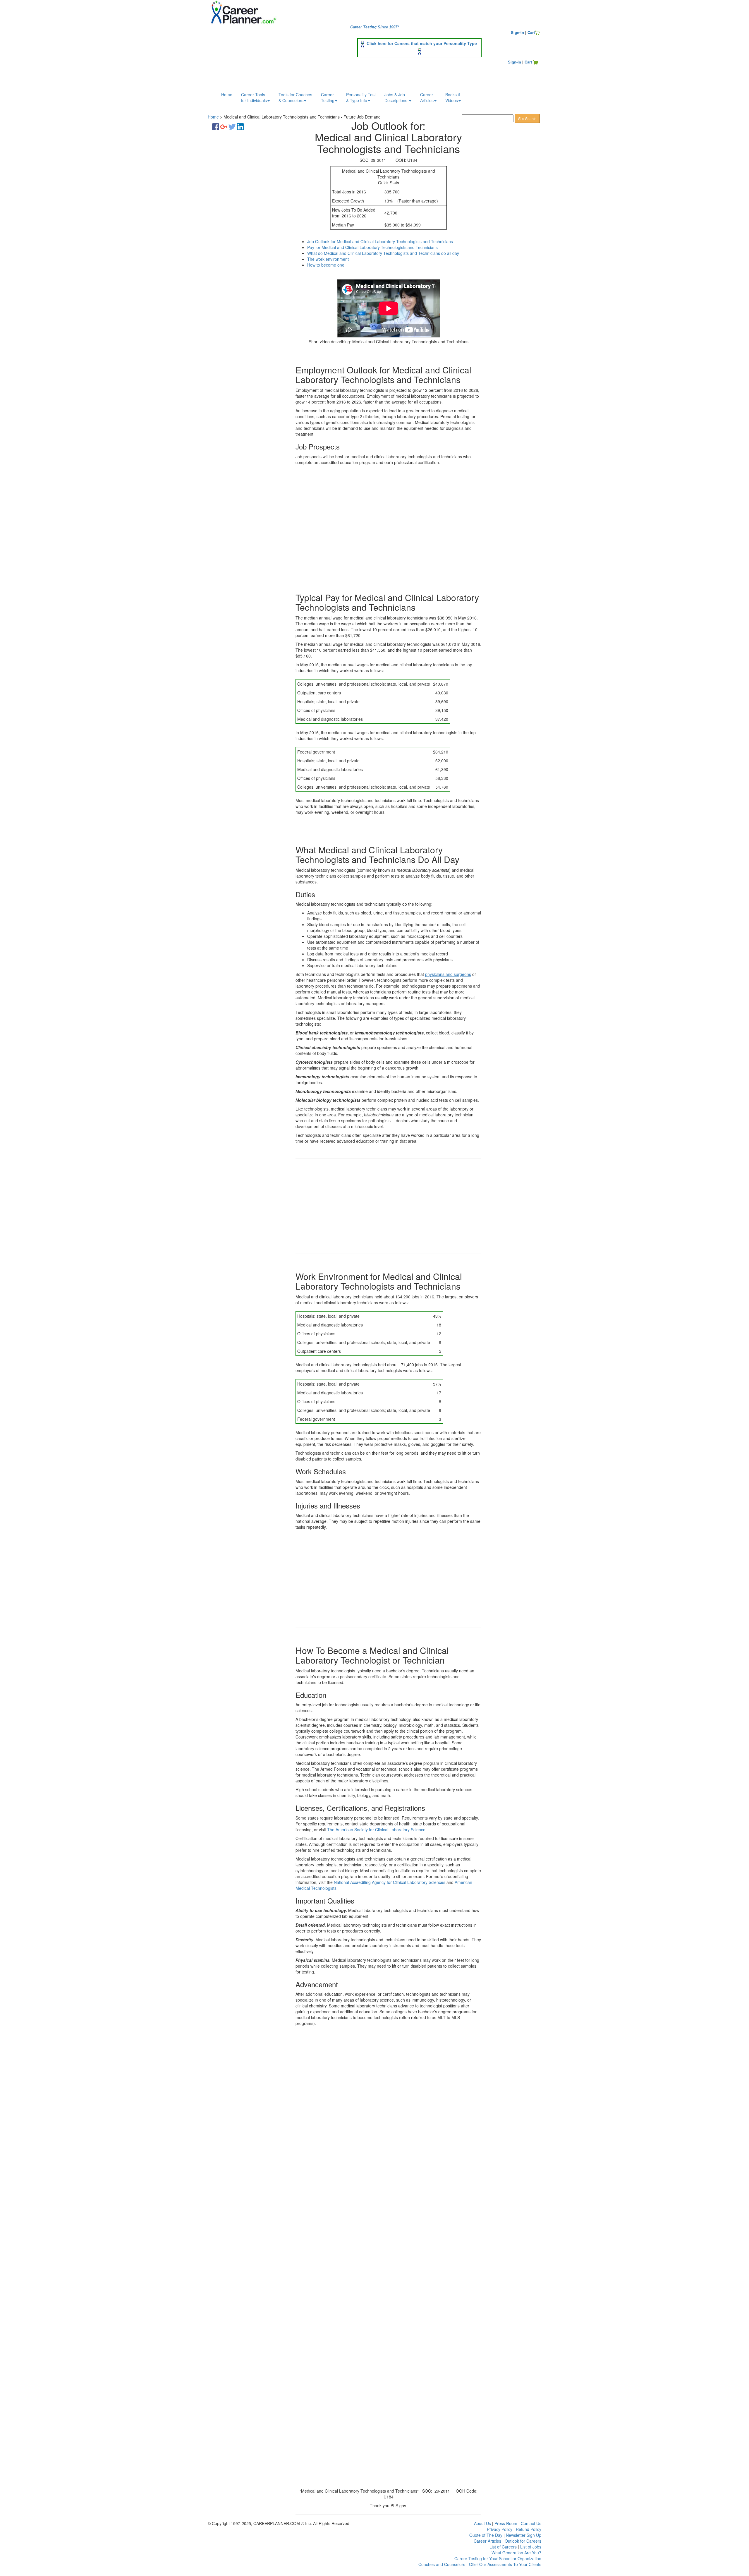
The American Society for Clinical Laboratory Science (376, 1830)
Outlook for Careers (523, 2541)
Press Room (506, 2523)
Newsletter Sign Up (524, 2535)
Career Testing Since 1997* (374, 27)
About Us (482, 2523)
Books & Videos (453, 97)
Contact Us (531, 2523)
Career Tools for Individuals (254, 97)
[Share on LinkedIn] (240, 126)
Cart (531, 32)
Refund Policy (529, 2529)
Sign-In (517, 32)
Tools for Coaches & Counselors (295, 97)
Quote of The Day (486, 2535)
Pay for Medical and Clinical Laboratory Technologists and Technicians (372, 247)
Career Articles (487, 2541)
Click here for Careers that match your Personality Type (422, 43)
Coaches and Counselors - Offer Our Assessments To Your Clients (480, 2564)
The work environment (328, 259)
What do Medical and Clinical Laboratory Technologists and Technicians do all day (383, 253)
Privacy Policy (500, 2529)
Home (227, 95)
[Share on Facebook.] (216, 126)
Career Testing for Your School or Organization (498, 2558)
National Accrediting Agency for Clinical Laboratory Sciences (390, 1882)
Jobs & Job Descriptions (396, 97)
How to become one (326, 265)
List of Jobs (531, 2547)
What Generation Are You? (516, 2553)
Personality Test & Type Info (361, 97)
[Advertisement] (246, 227)
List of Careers (503, 2547)
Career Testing (328, 97)
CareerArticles (427, 97)
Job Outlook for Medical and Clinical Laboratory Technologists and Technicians (380, 241)
